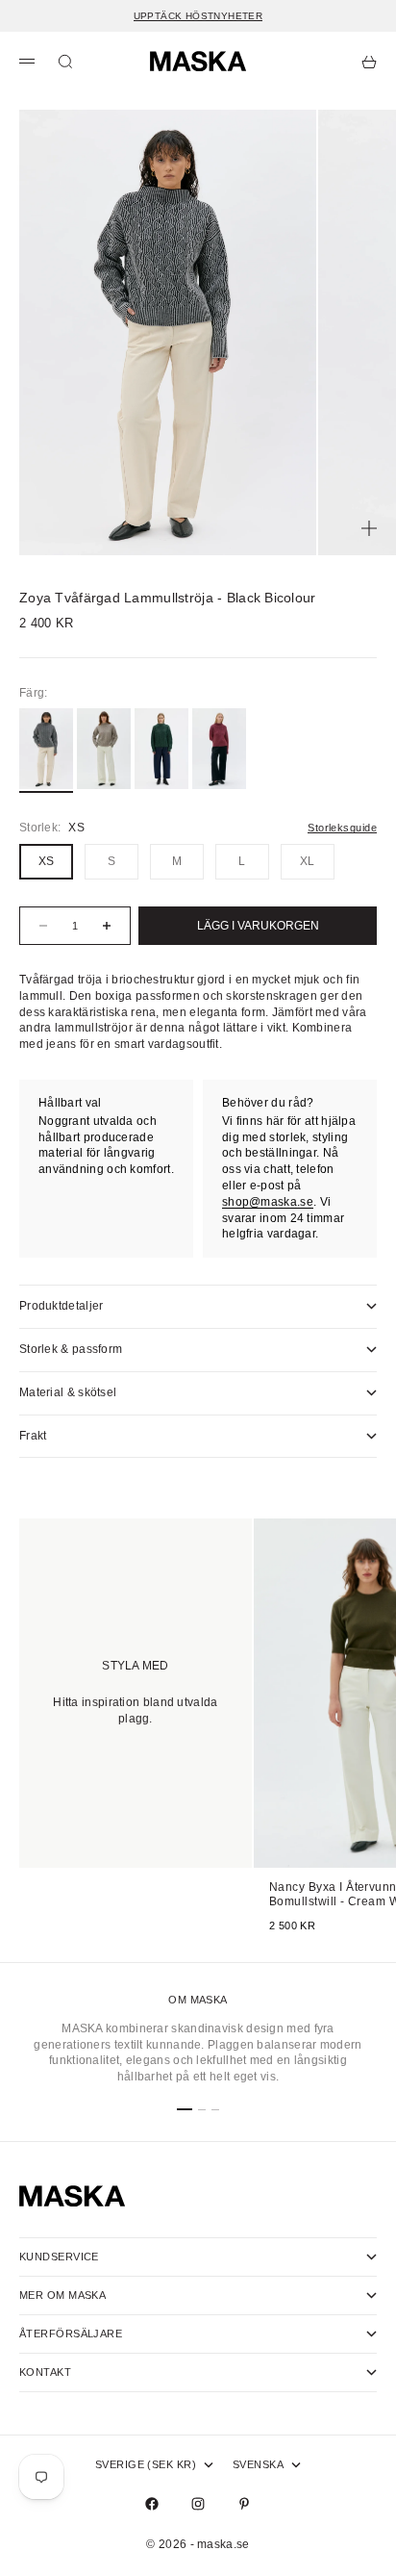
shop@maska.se (268, 1202)
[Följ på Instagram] (198, 2504)
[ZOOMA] (369, 528)
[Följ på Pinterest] (244, 2504)
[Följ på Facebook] (152, 2504)
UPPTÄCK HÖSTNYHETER (198, 16)
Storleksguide (342, 828)
